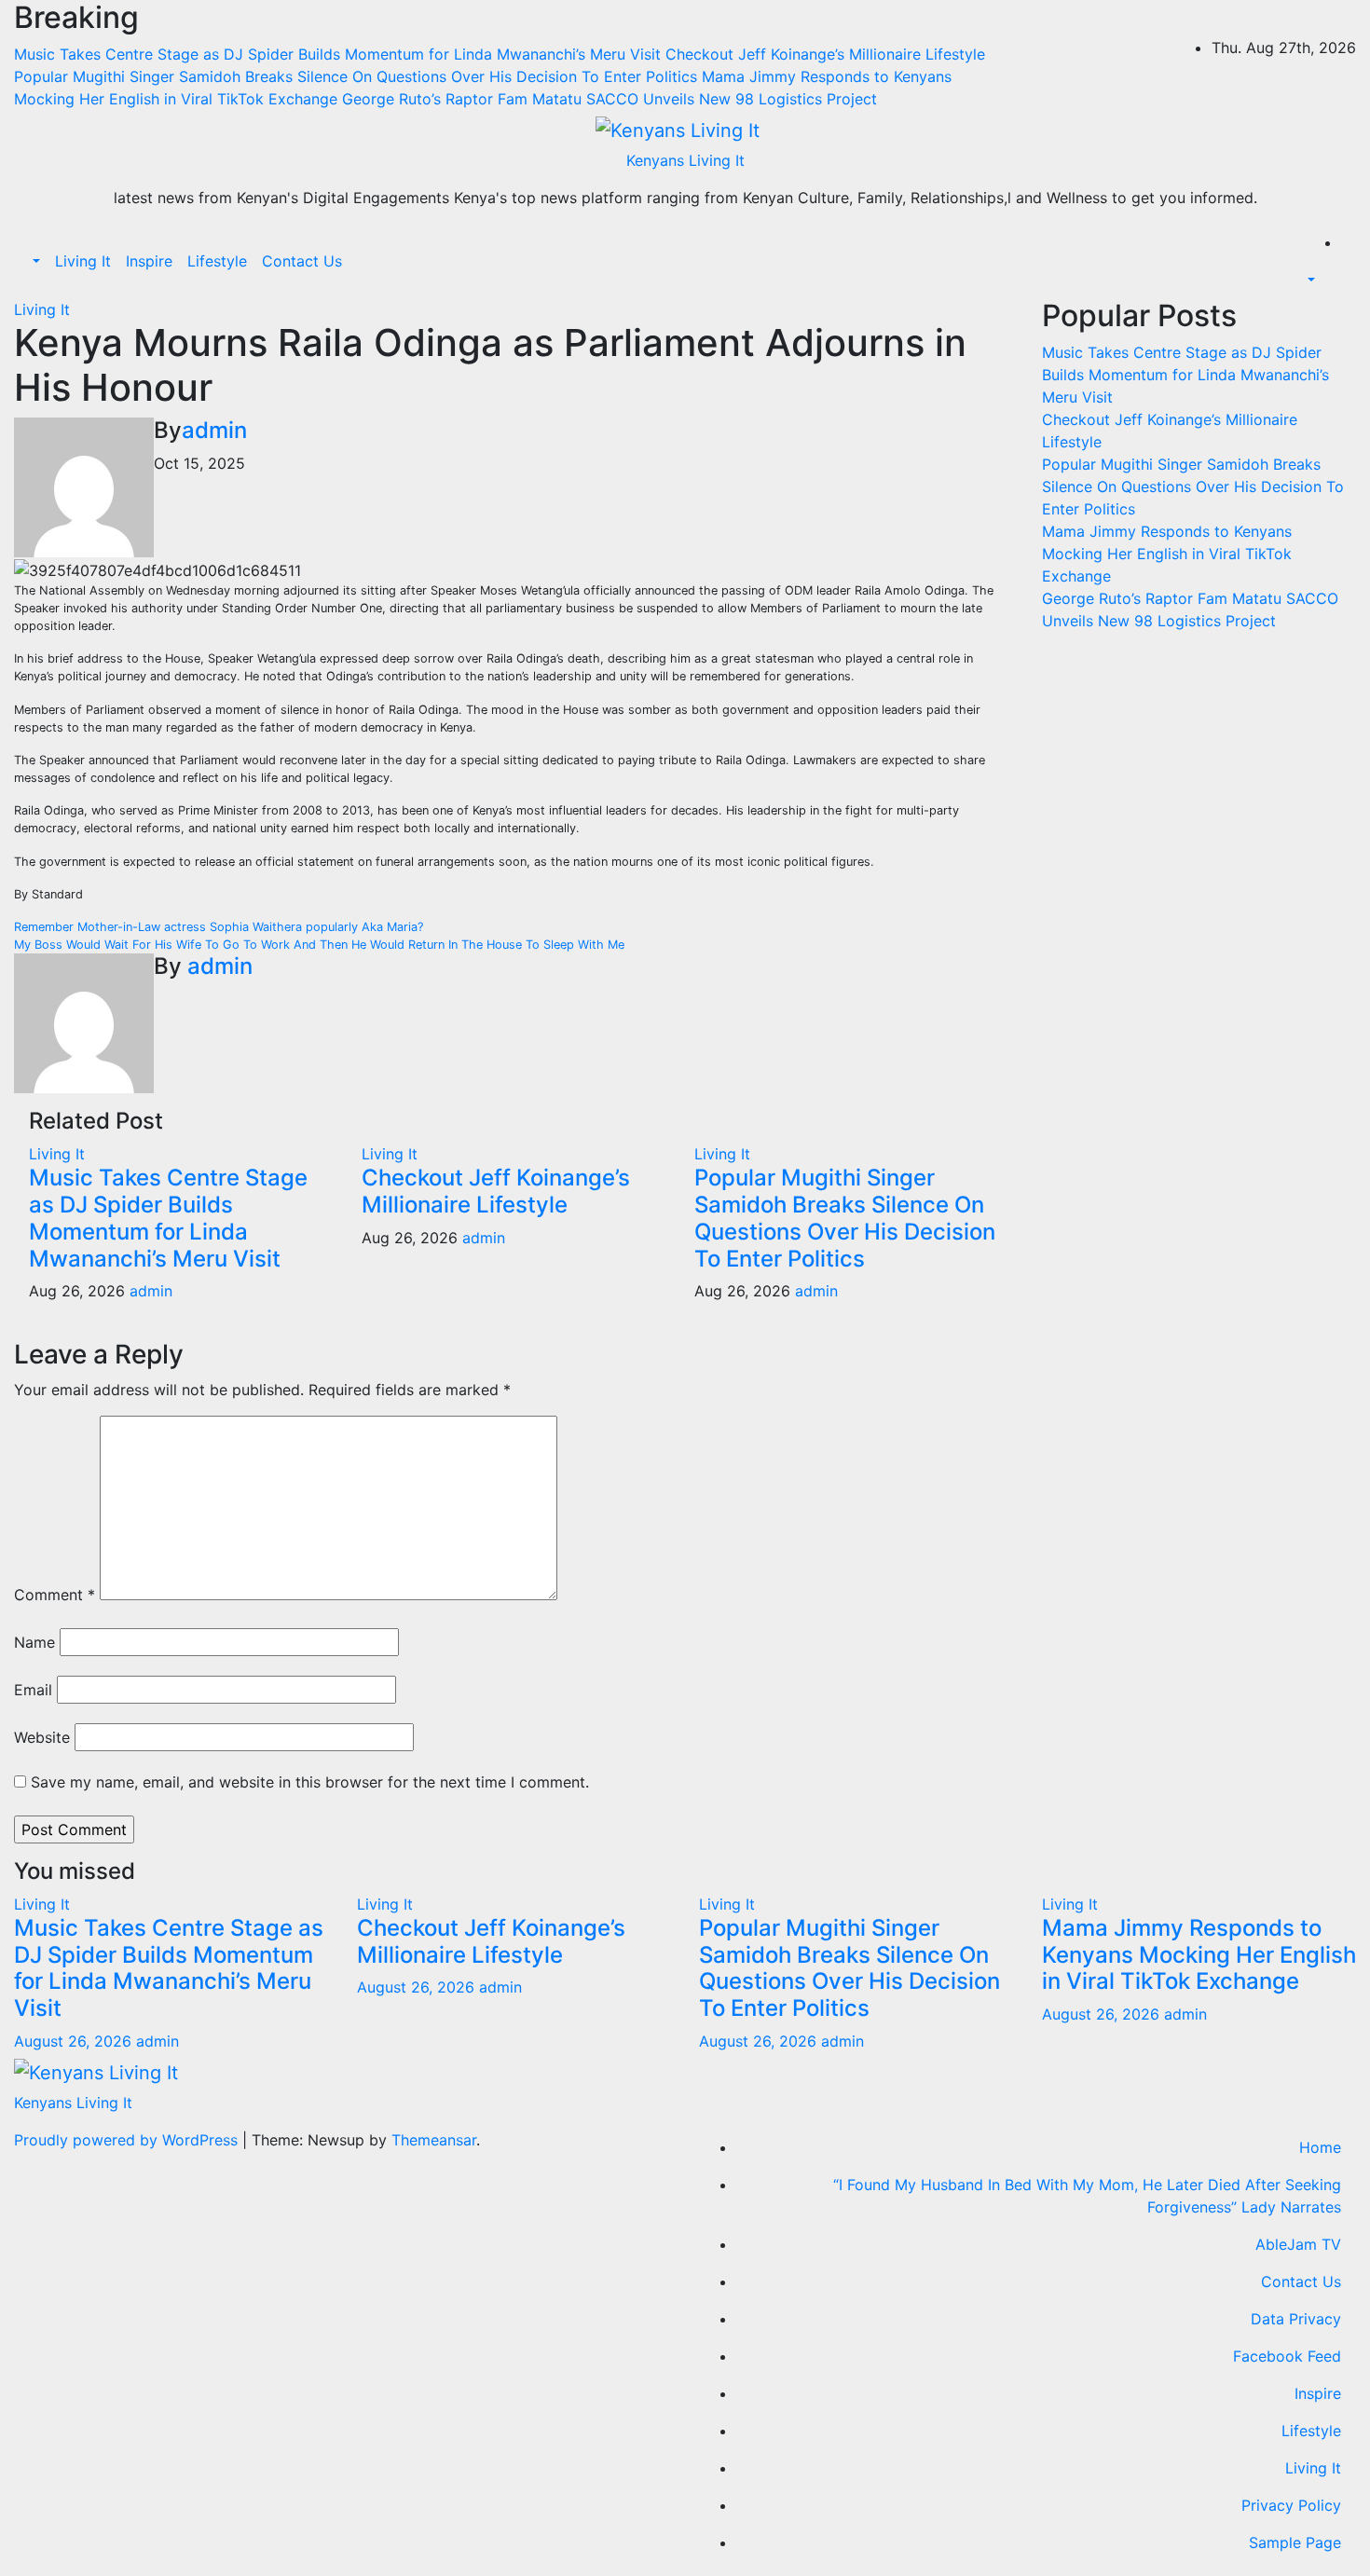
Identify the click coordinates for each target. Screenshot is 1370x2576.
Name (34, 1642)
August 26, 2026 (75, 2041)
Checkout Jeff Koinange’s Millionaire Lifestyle (496, 1191)
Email (33, 1690)
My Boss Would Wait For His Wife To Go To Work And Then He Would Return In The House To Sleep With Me (319, 945)
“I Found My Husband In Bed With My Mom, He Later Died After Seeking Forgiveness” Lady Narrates (1087, 2196)
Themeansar (434, 2140)
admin (214, 430)
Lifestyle (217, 261)
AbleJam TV (1298, 2244)
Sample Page (1295, 2542)
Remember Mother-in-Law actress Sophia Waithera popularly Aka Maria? (219, 927)
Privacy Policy (1291, 2505)
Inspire (149, 261)
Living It (83, 261)
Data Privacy (1296, 2319)
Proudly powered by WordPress (128, 2140)
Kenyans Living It (685, 160)
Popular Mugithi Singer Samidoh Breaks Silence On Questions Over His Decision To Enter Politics (845, 1218)
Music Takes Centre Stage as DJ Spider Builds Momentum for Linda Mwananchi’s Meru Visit (168, 1218)
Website (42, 1737)
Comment (55, 1595)
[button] (34, 261)
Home (1320, 2147)
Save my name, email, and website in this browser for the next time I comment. (310, 1782)
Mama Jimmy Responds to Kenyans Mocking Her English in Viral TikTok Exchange (1167, 554)
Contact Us (302, 261)
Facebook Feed (1287, 2356)
